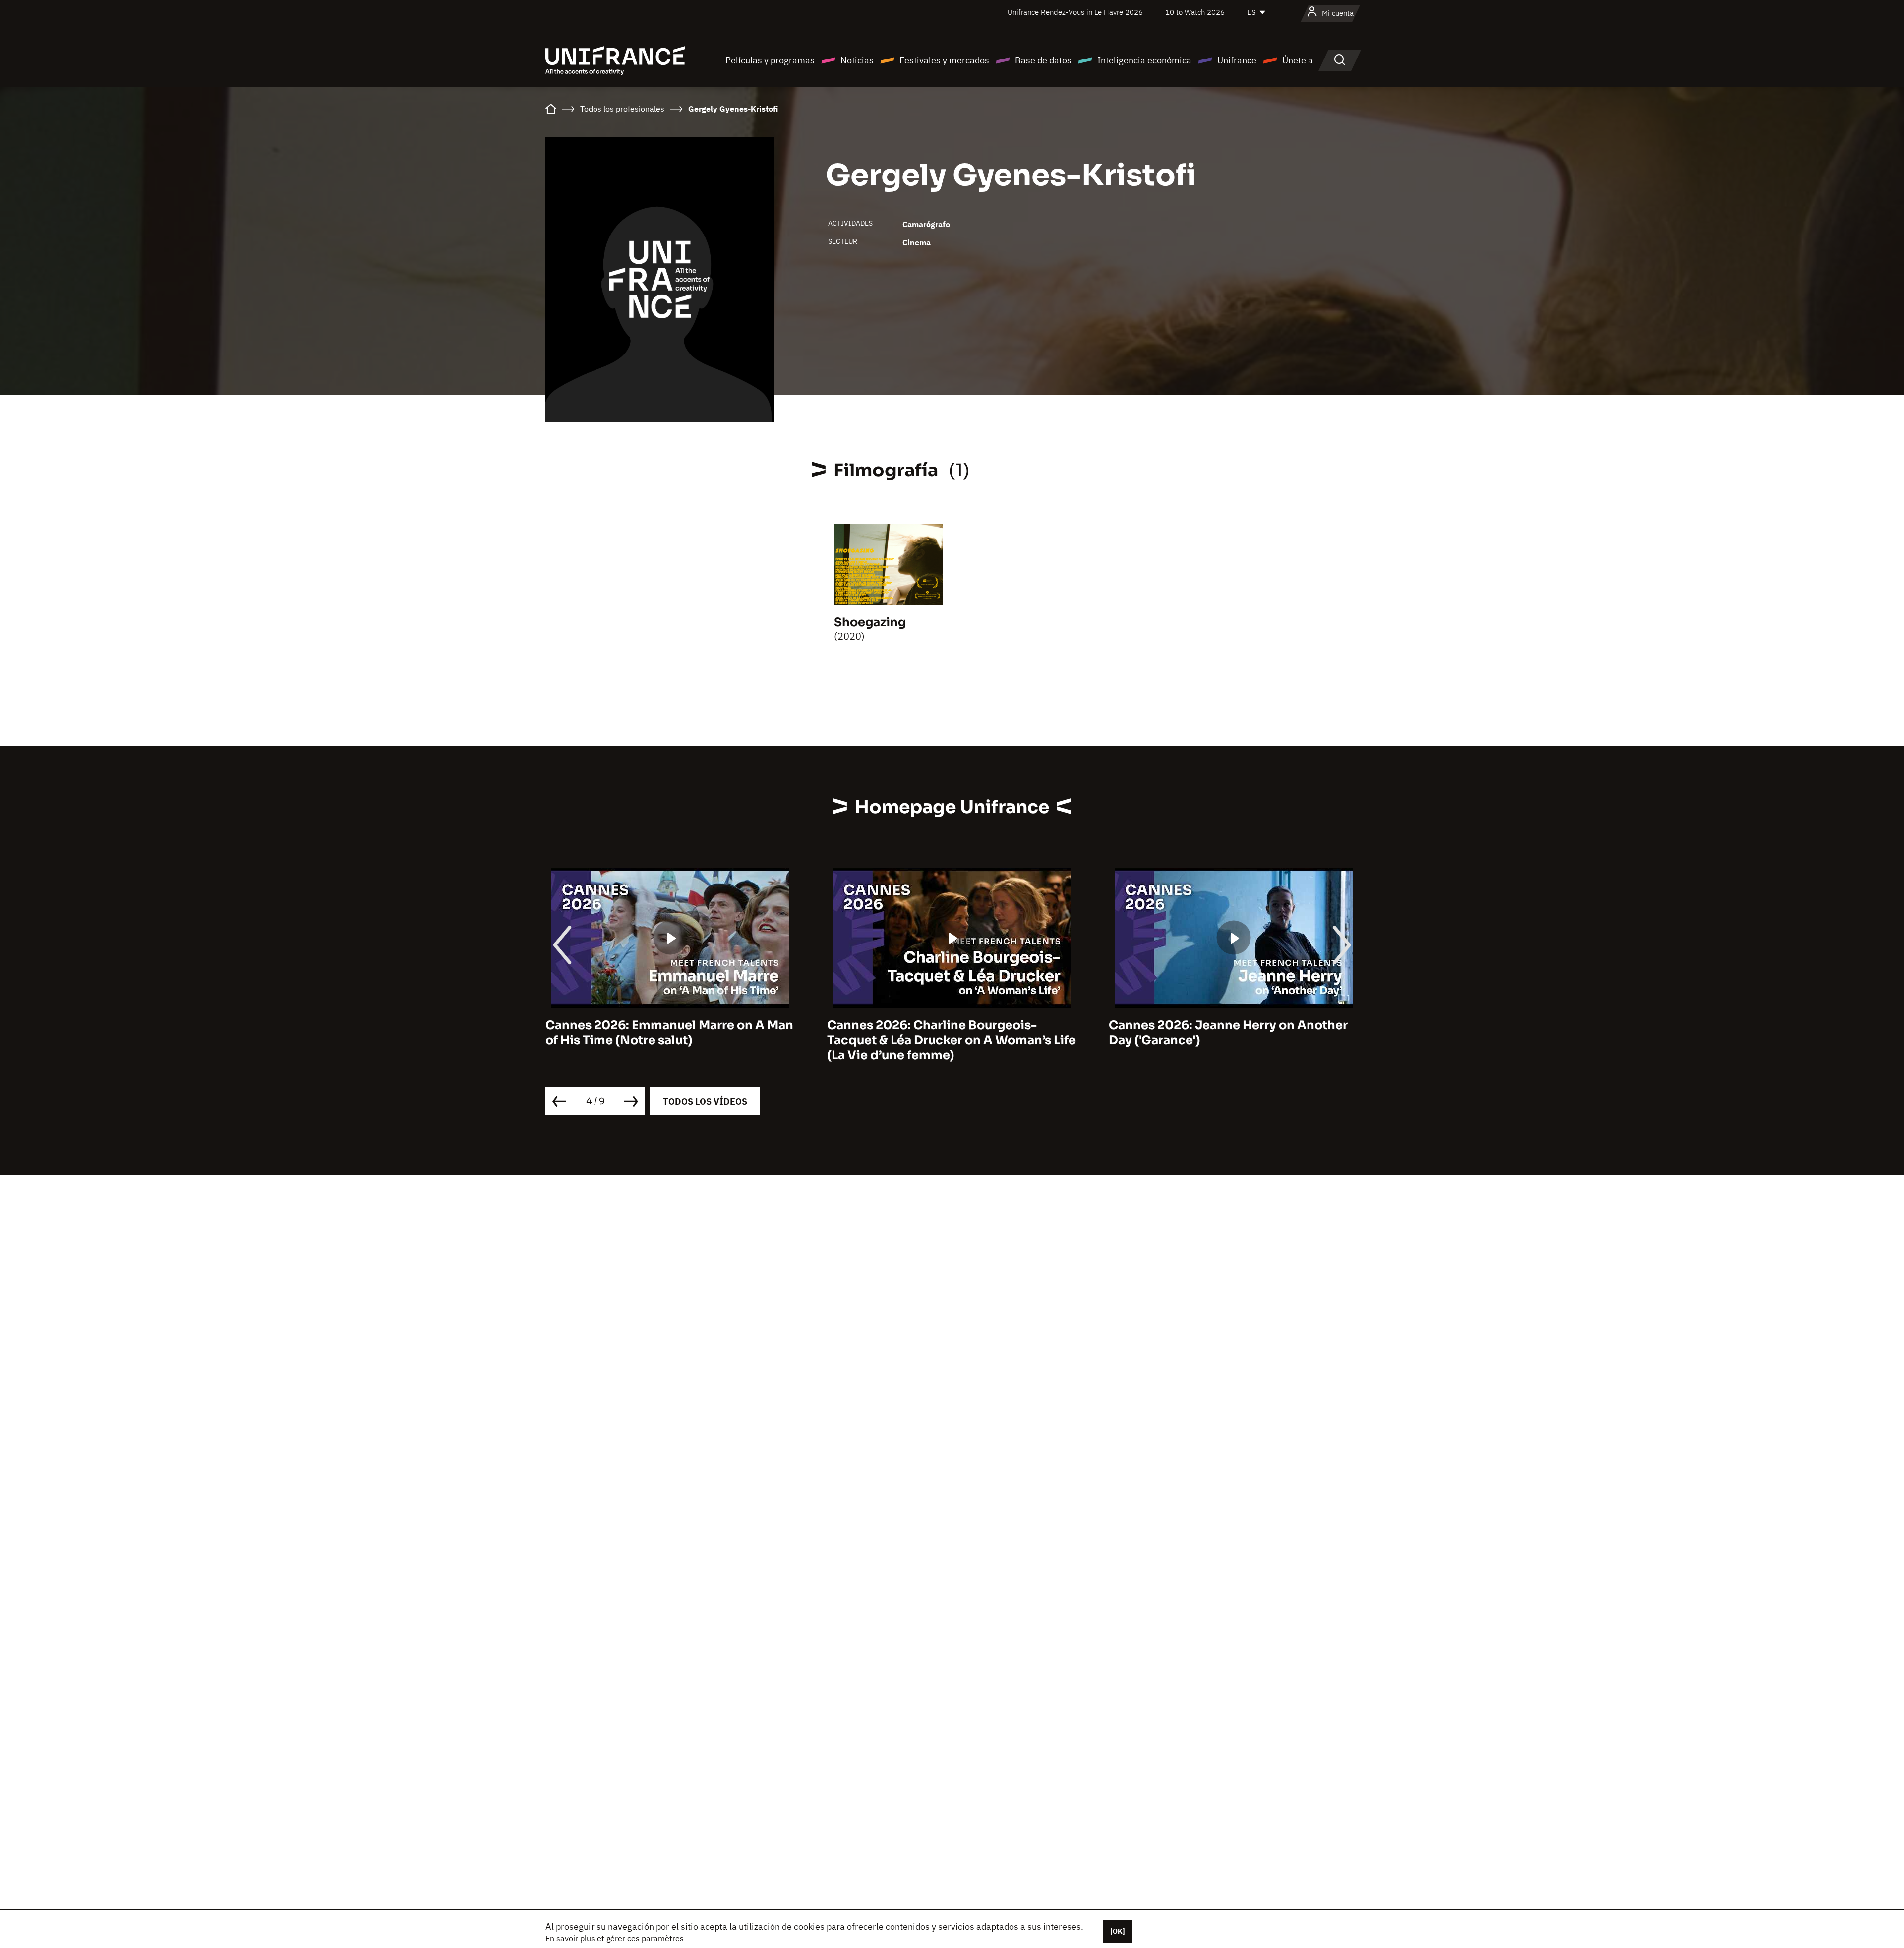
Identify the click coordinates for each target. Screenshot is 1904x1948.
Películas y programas (770, 60)
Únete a (1298, 60)
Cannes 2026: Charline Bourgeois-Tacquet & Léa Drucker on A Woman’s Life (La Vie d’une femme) (670, 1040)
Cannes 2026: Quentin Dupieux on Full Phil (1225, 1033)
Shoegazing (870, 622)
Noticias (857, 60)
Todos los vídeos (705, 1101)
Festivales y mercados (944, 60)
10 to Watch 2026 (1195, 12)
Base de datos (1043, 60)
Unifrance (1237, 60)
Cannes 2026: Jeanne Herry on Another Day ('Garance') (947, 1033)
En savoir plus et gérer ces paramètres (615, 1938)
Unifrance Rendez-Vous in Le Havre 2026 (1075, 12)
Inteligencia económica (1144, 60)
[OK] (1118, 1931)
